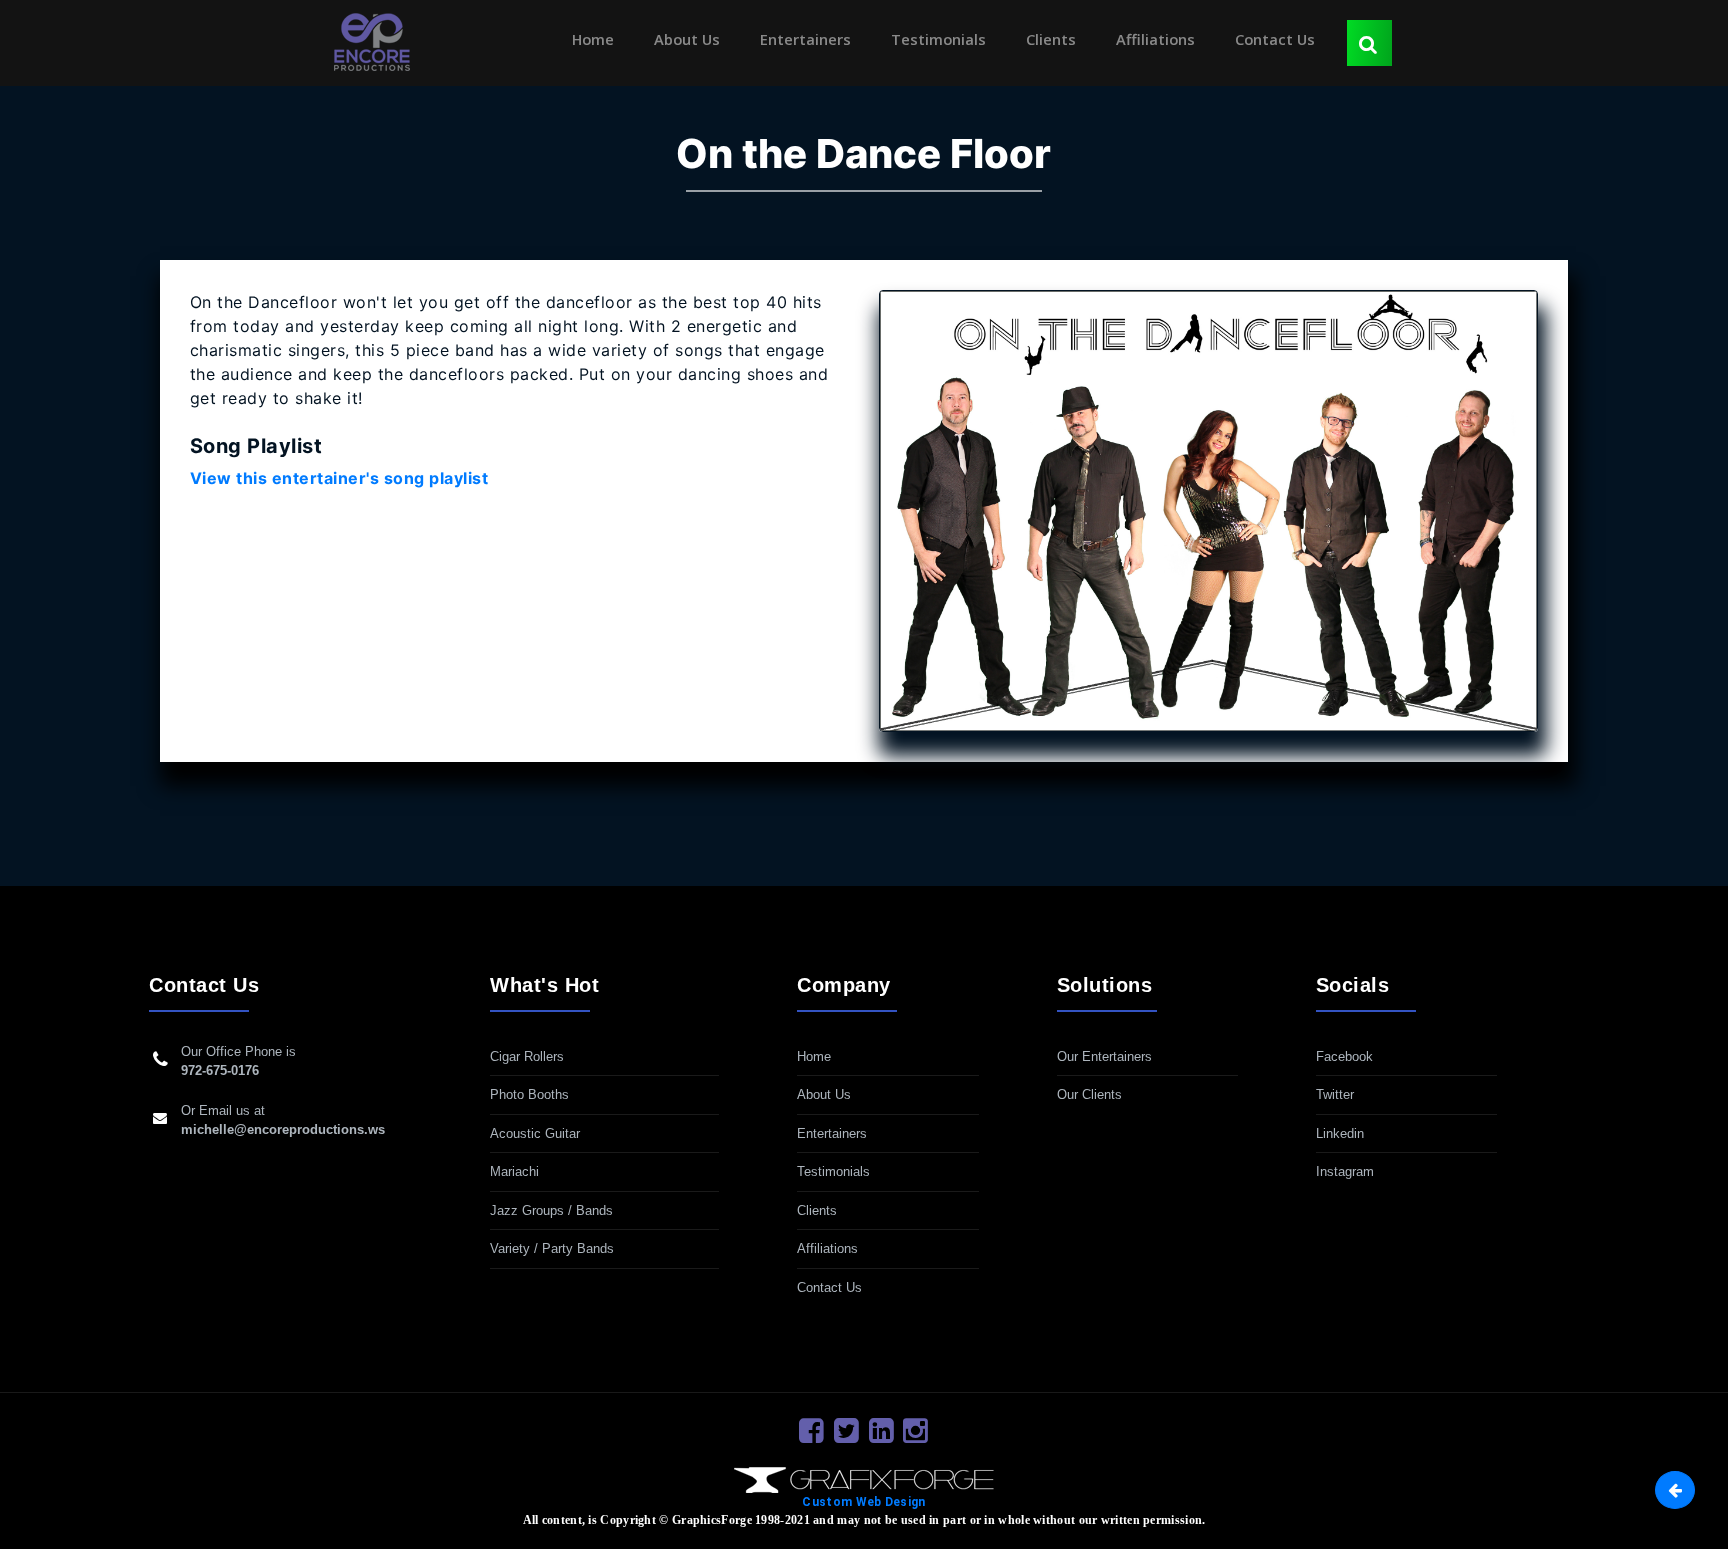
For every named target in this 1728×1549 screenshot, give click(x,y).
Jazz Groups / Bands (551, 1210)
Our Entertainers (1104, 1056)
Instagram (1345, 1171)
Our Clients (1089, 1094)
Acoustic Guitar (535, 1133)
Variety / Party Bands (552, 1248)
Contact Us (1275, 39)
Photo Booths (529, 1094)
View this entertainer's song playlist (339, 478)
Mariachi (514, 1171)
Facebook (1344, 1056)
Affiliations (1155, 39)
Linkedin (1340, 1133)
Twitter (1335, 1094)
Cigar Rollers (527, 1056)
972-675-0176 (220, 1070)
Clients (1051, 39)
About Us (687, 39)
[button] (1675, 1490)
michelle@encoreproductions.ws (283, 1129)
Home (597, 39)
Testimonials (938, 39)
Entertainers (805, 39)
